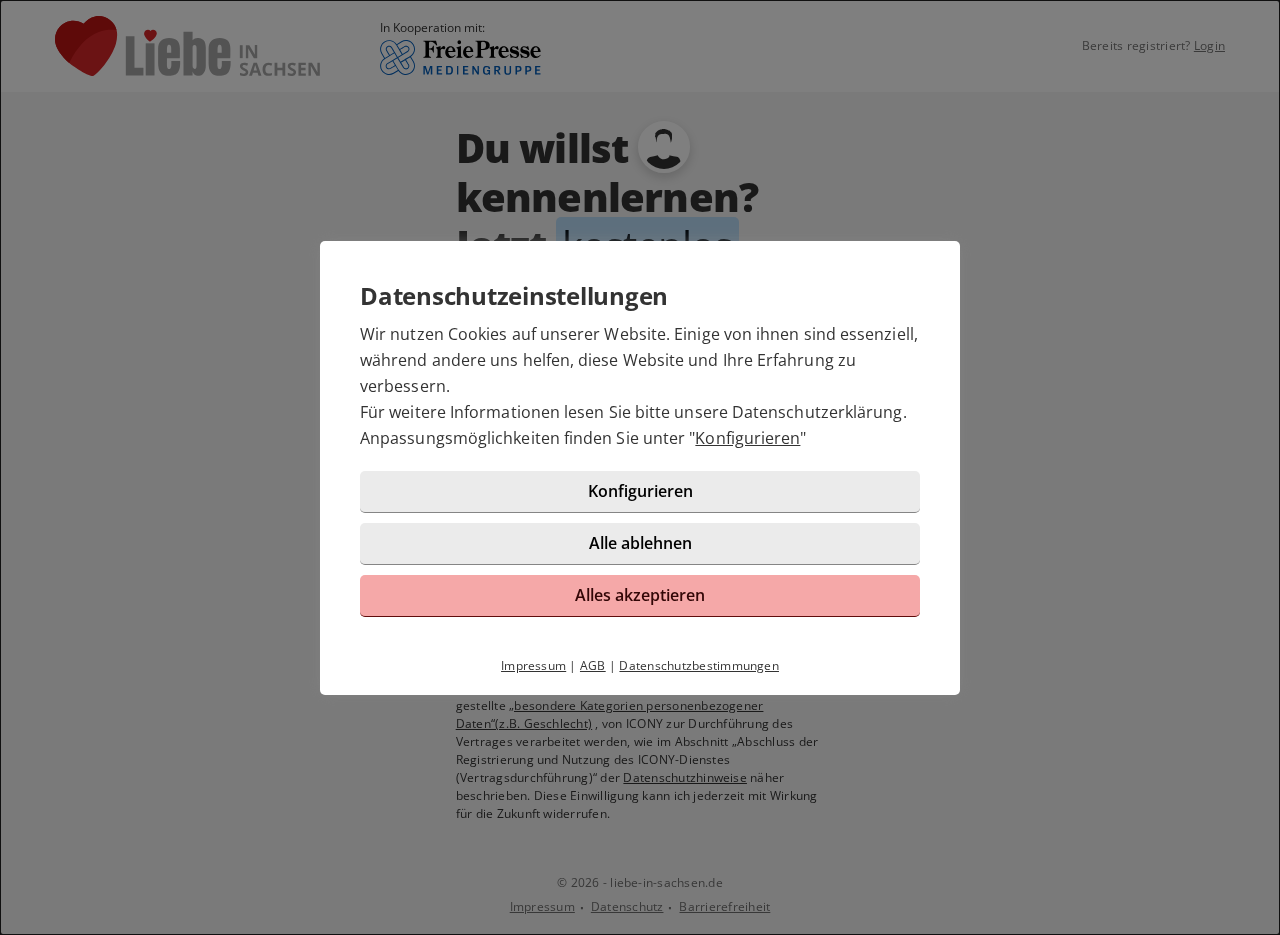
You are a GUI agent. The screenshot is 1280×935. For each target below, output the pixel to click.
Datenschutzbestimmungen (699, 665)
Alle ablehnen (640, 543)
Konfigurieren (747, 438)
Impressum (533, 665)
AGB (593, 665)
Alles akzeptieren (640, 595)
